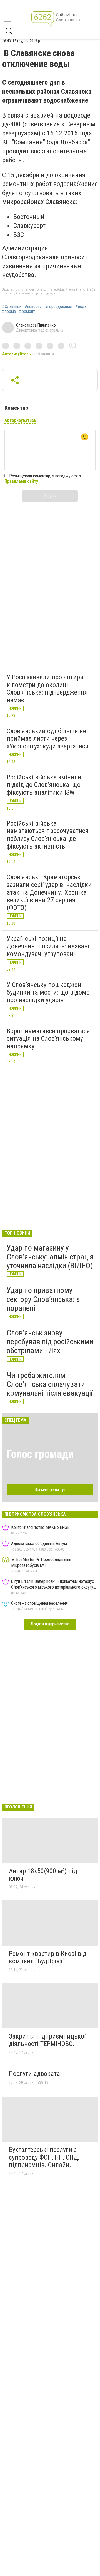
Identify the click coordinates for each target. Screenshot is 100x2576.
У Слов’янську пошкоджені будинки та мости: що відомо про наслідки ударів (48, 992)
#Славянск (12, 307)
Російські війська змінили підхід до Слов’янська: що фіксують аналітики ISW (44, 785)
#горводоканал (59, 307)
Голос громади (40, 1454)
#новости (33, 307)
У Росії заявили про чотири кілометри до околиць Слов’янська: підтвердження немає (47, 689)
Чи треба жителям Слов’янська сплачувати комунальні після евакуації (50, 1384)
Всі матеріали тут (50, 1490)
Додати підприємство (50, 1624)
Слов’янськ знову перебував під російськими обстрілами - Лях (50, 1342)
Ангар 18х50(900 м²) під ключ (43, 1875)
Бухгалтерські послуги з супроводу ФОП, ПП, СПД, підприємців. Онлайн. (44, 2157)
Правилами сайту (21, 481)
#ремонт (27, 312)
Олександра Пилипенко (36, 325)
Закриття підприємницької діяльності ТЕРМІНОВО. (47, 2040)
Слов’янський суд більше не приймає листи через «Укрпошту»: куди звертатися (48, 739)
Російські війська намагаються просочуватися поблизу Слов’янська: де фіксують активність (48, 835)
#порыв (9, 312)
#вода (81, 307)
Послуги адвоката (34, 2074)
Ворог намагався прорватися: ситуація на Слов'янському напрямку (49, 1039)
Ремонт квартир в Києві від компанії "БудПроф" (48, 1958)
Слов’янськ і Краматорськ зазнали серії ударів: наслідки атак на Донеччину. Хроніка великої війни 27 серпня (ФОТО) (49, 892)
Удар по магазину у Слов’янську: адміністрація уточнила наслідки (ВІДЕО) (50, 1257)
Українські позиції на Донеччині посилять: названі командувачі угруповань (48, 946)
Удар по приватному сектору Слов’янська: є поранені (43, 1299)
